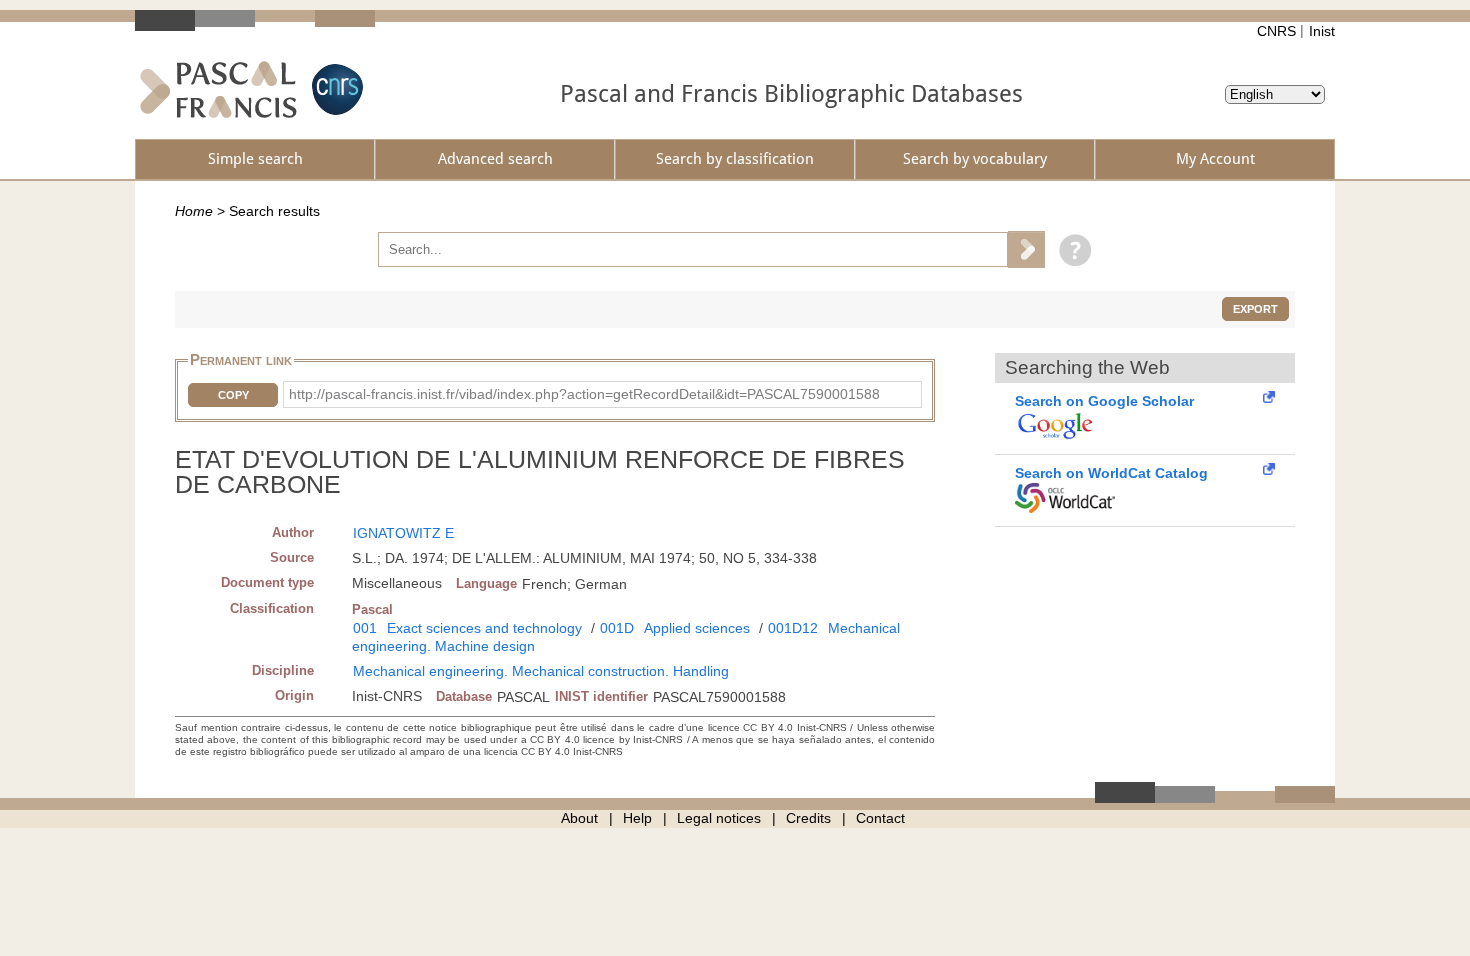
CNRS (1276, 31)
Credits (808, 818)
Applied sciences (697, 628)
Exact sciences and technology (484, 628)
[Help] (1070, 249)
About (579, 818)
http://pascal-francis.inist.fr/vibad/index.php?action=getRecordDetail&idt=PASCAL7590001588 (584, 394)
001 (365, 628)
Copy (233, 395)
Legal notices (719, 818)
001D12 (793, 628)
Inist (1322, 31)
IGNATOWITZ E (403, 533)
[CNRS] (335, 89)
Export (1255, 309)
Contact (880, 818)
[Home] (218, 89)
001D (617, 628)
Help (637, 818)
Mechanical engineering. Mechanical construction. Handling (541, 671)
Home (194, 211)
